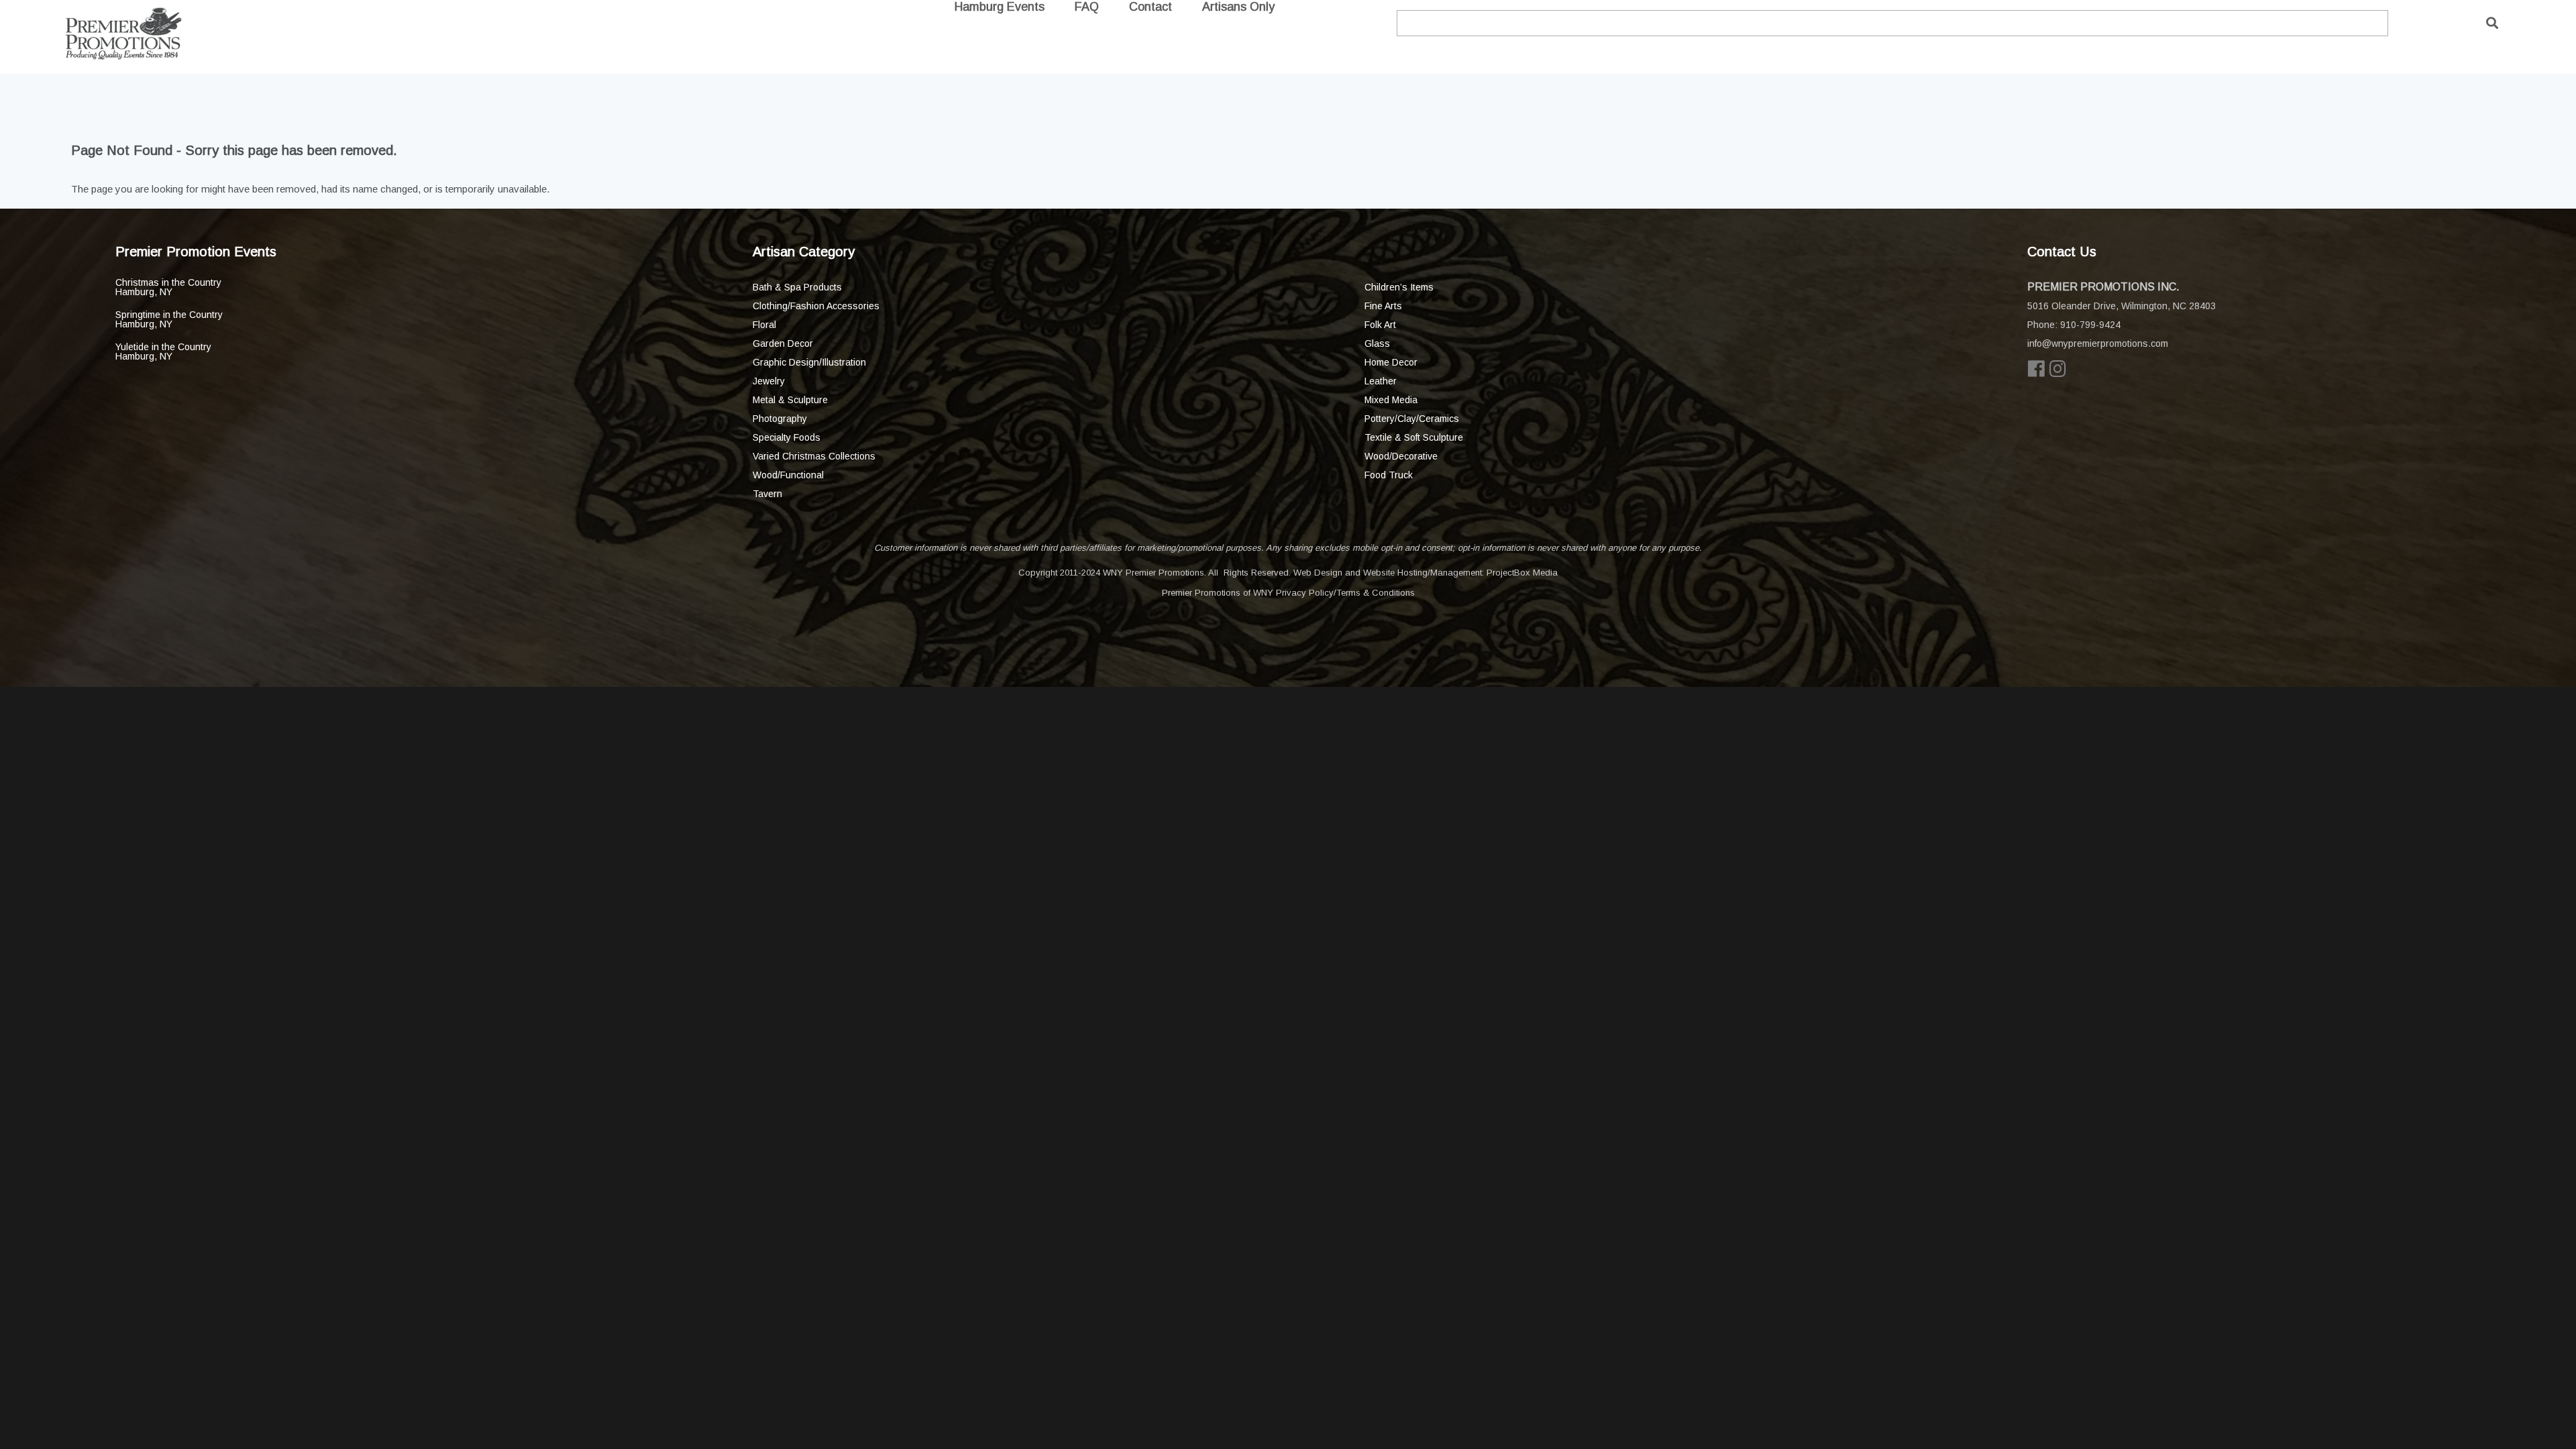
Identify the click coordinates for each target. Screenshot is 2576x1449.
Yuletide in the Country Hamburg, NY (163, 352)
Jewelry (769, 381)
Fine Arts (1383, 306)
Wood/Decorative (1401, 456)
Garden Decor (783, 343)
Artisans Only (1238, 7)
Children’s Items (1399, 287)
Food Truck (1389, 475)
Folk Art (1380, 325)
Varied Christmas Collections (814, 456)
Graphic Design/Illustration (809, 362)
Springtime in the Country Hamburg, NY (169, 319)
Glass (1377, 343)
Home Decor (1391, 362)
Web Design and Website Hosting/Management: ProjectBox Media (1426, 573)
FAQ (1087, 7)
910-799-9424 (2090, 325)
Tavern (767, 494)
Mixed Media (1391, 400)
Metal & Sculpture (790, 400)
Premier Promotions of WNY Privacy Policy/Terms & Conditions (1288, 593)
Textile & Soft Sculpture (1414, 437)
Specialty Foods (787, 437)
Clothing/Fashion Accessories (816, 306)
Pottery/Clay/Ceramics (1412, 419)
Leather (1381, 381)
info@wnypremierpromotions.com (2098, 343)
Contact (1150, 7)
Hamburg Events (1000, 7)
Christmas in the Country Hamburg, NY (168, 287)
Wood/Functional (788, 475)
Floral (764, 325)
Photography (780, 419)
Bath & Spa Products (797, 287)
